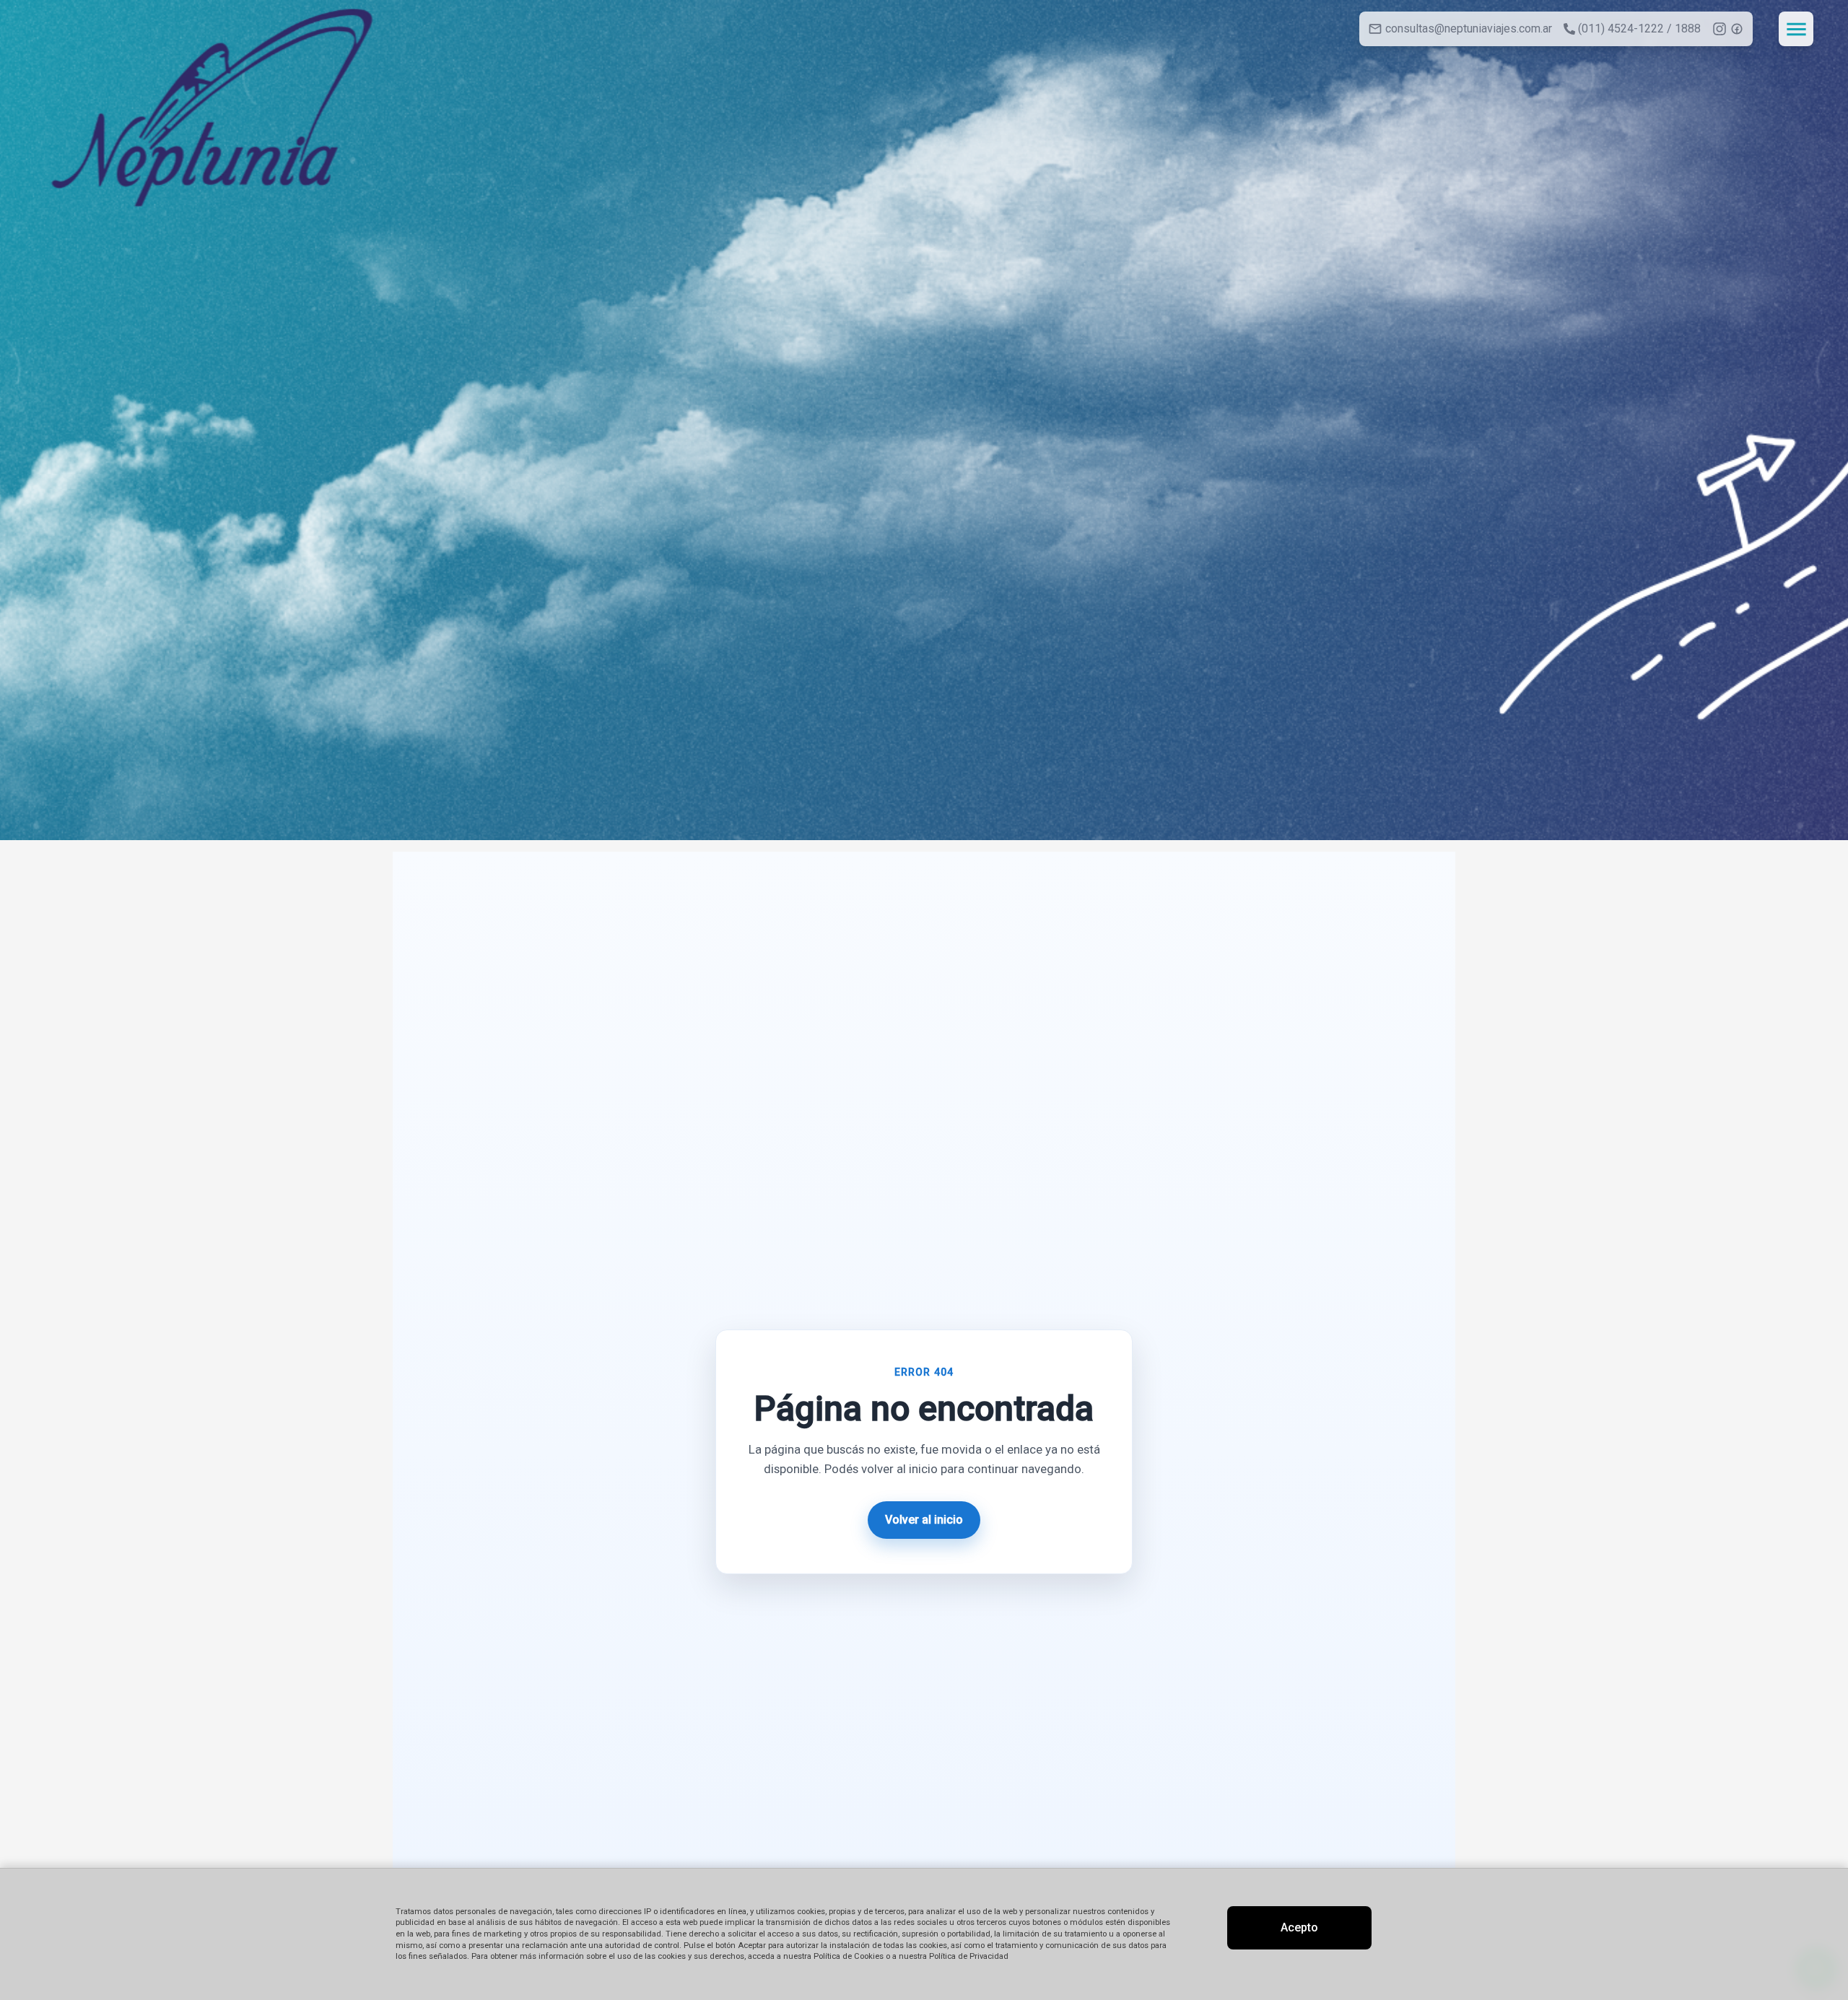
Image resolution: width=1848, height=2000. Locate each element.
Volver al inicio (924, 1520)
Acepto (1299, 1927)
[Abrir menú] (1796, 29)
